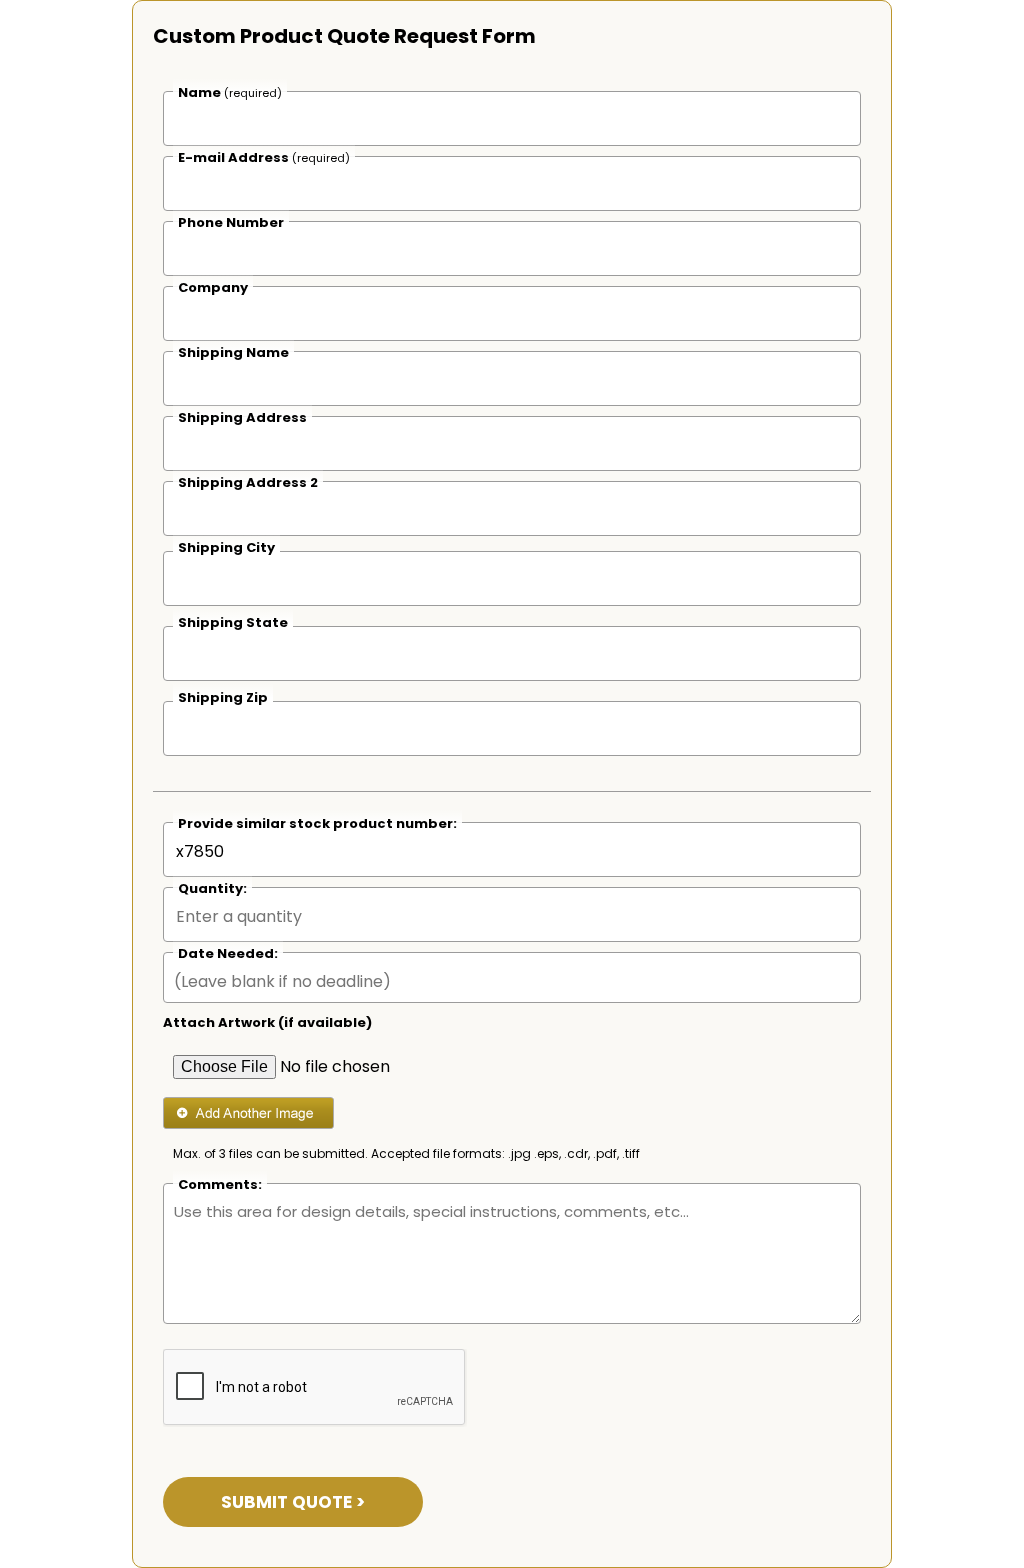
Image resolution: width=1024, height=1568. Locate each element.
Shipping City (226, 547)
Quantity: (212, 888)
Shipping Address (242, 417)
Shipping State (233, 622)
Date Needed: (228, 953)
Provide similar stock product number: (317, 823)
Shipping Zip (223, 697)
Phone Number (231, 222)
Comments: (220, 1184)
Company (213, 287)
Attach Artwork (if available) (267, 1022)
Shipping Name (233, 352)
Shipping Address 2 (248, 482)
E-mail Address (264, 157)
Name (230, 92)
